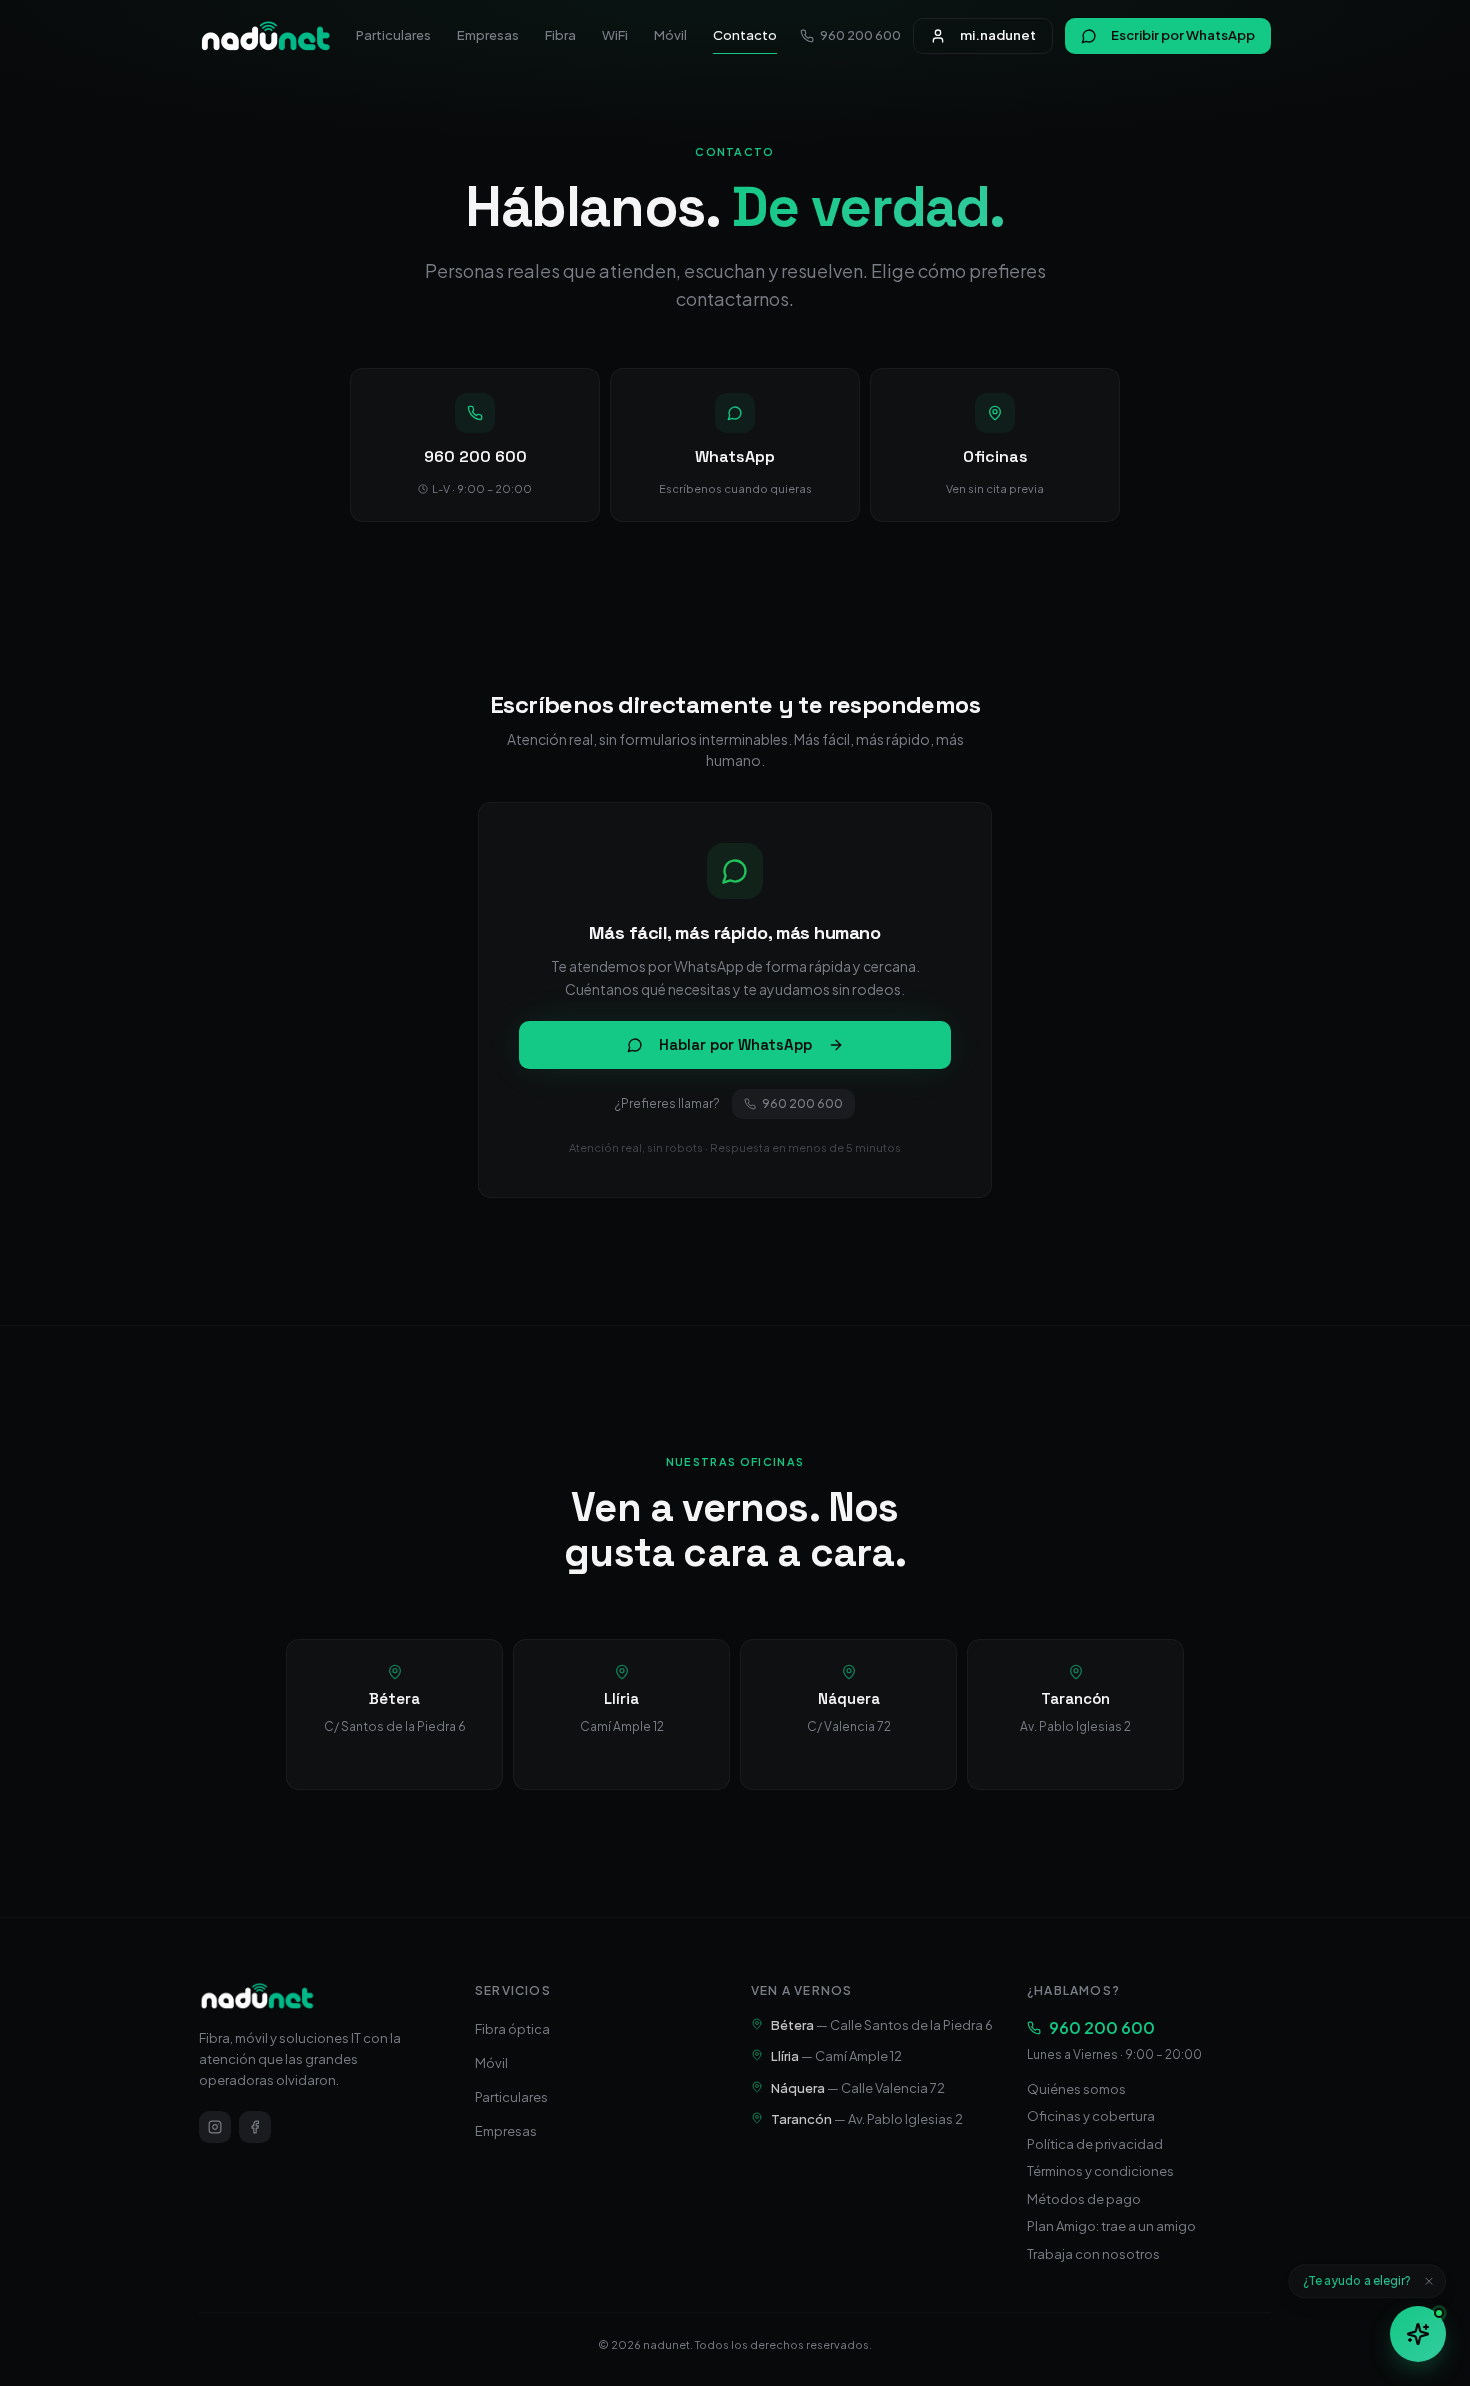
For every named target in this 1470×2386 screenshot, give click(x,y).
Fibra (560, 35)
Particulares (393, 35)
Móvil (670, 35)
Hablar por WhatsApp (735, 1044)
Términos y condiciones (1100, 2171)
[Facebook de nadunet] (255, 2127)
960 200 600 (860, 35)
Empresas (488, 35)
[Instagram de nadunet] (215, 2127)
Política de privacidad (1095, 2144)
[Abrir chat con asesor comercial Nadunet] (1418, 2334)
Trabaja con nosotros (1093, 2254)
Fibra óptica (512, 2029)
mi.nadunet (998, 35)
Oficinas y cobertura (1091, 2116)
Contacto (745, 35)
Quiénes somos (1076, 2089)
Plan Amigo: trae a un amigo (1111, 2226)
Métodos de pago (1084, 2199)
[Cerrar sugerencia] (1429, 2281)
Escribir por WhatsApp (1183, 35)
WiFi (615, 35)
